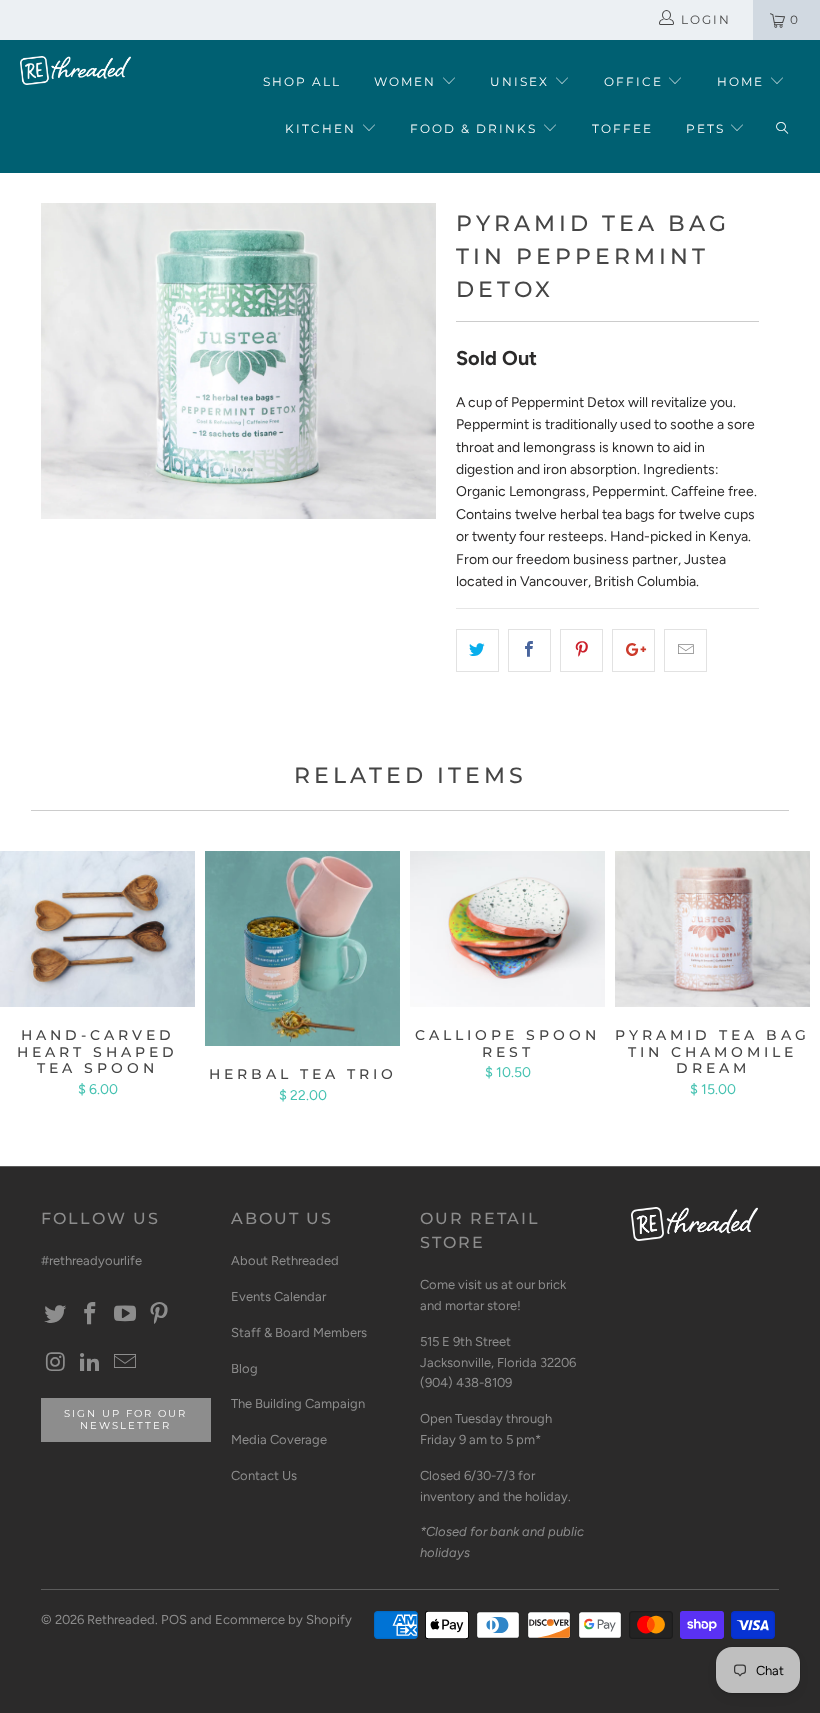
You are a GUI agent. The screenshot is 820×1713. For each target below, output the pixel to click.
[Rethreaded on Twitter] (56, 1315)
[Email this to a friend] (685, 650)
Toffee (622, 128)
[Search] (782, 129)
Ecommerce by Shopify (283, 1619)
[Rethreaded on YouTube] (125, 1315)
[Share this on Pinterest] (581, 650)
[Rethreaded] (75, 70)
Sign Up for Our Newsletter (125, 1419)
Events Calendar (278, 1296)
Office (636, 81)
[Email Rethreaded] (125, 1363)
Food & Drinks (476, 128)
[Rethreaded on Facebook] (91, 1315)
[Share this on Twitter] (477, 650)
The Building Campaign (298, 1403)
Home (743, 81)
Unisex (522, 81)
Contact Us (264, 1475)
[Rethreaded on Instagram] (56, 1363)
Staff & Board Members (299, 1332)
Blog (244, 1368)
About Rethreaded (285, 1260)
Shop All (302, 81)
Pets (708, 128)
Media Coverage (279, 1439)
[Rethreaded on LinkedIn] (91, 1363)
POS (174, 1619)
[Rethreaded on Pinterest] (160, 1315)
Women (407, 81)
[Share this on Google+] (633, 650)
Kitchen (323, 128)
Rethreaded (121, 1619)
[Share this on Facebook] (529, 650)
